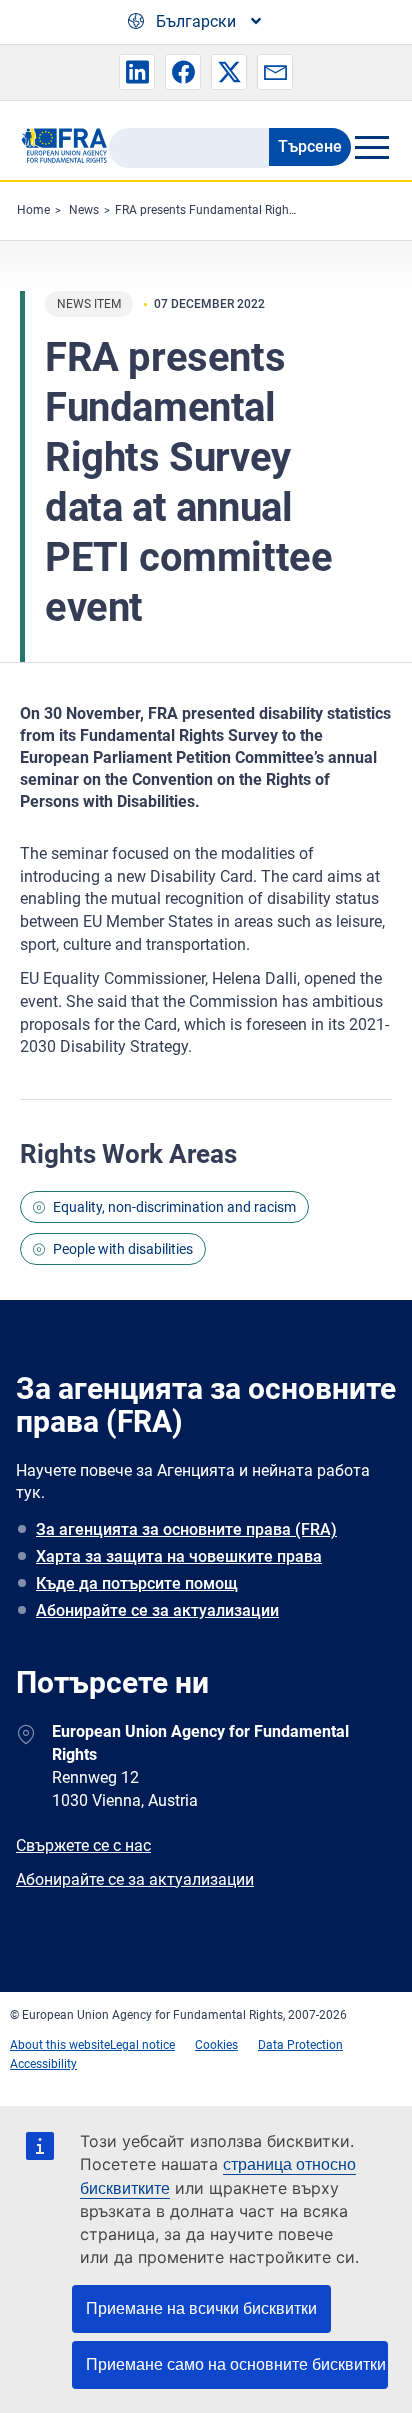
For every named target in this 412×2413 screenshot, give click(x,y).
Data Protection (300, 2045)
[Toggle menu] (371, 147)
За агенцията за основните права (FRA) (186, 1529)
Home (33, 210)
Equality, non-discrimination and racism (174, 1207)
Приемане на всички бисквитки (201, 2308)
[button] (137, 72)
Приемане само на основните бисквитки (236, 2364)
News (84, 210)
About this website (60, 2045)
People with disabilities (123, 1249)
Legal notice (142, 2045)
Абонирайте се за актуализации (157, 1610)
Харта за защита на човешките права (179, 1556)
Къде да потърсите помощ (137, 1583)
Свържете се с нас (83, 1845)
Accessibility (43, 2064)
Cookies (216, 2045)
